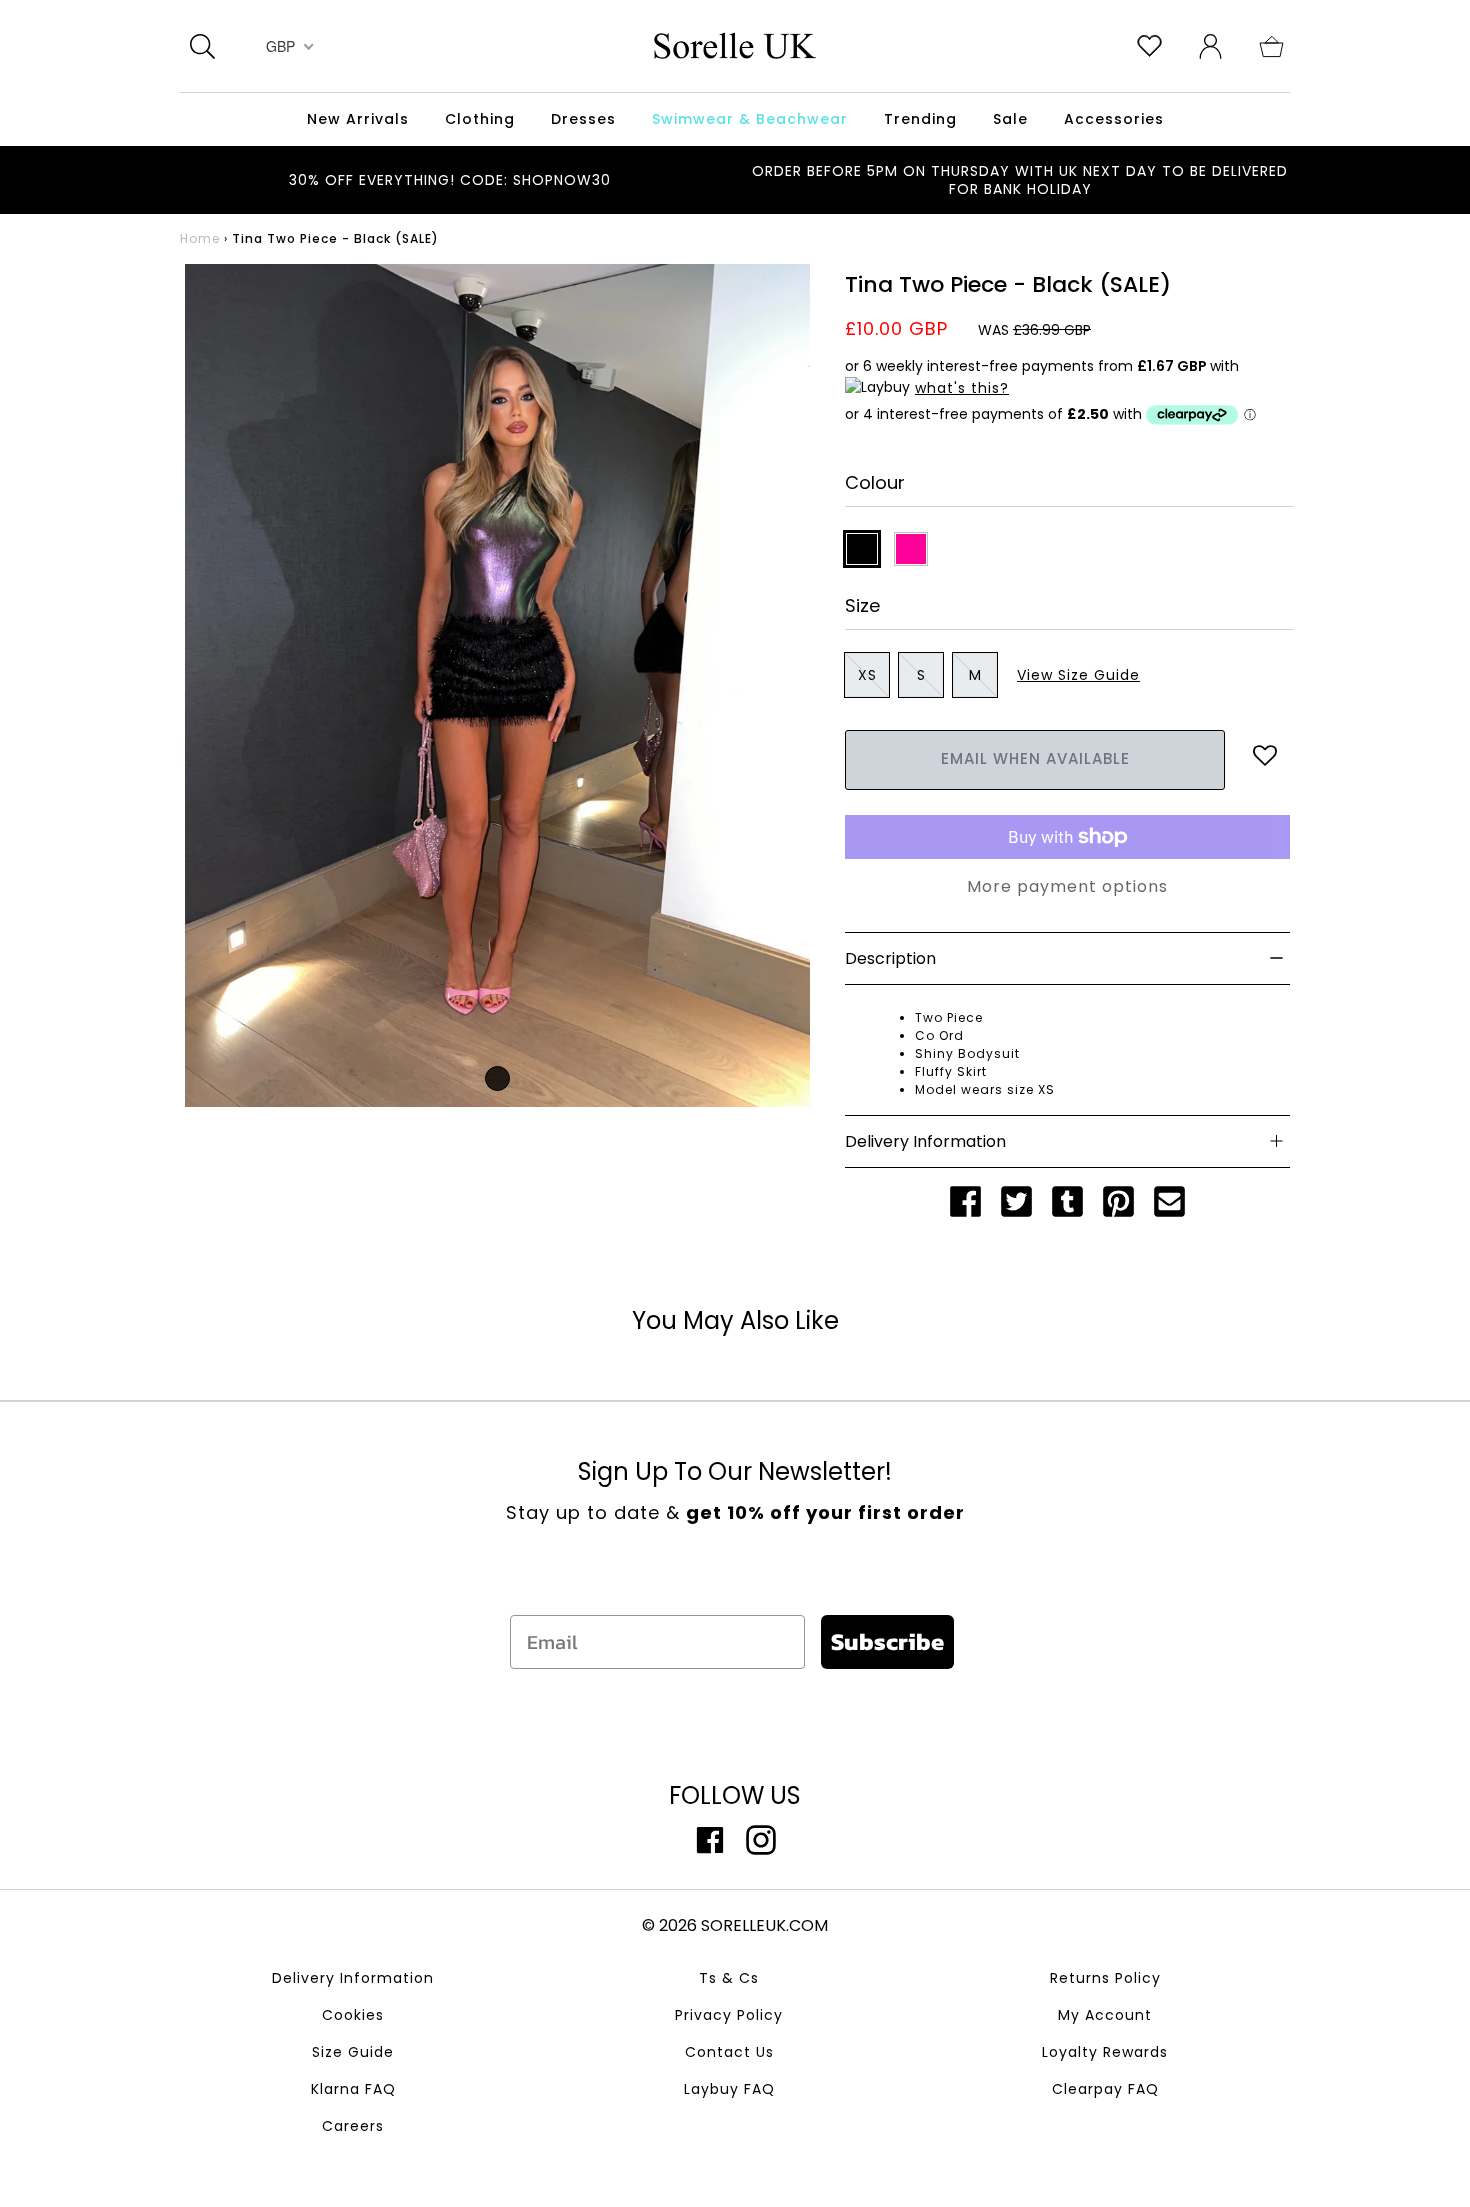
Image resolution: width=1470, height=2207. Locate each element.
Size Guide (353, 2052)
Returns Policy (1105, 1978)
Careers (353, 2126)
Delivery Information (353, 1978)
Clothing (480, 119)
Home (200, 238)
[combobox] (287, 46)
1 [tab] (497, 1078)
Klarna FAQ (353, 2089)
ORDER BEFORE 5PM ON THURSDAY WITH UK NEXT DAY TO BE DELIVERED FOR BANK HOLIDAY (1020, 180)
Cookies (353, 2015)
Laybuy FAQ (729, 2089)
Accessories (1114, 119)
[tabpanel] (497, 685)
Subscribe (887, 1641)
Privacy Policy (729, 2015)
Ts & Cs (729, 1978)
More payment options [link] (1067, 886)
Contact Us (729, 2052)
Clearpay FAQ (1105, 2089)
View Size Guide (1078, 675)
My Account (1105, 2015)
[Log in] (1210, 45)
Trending (920, 119)
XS (867, 675)
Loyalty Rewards (1105, 2052)
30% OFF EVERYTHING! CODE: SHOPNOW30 (450, 180)
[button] (1271, 45)
